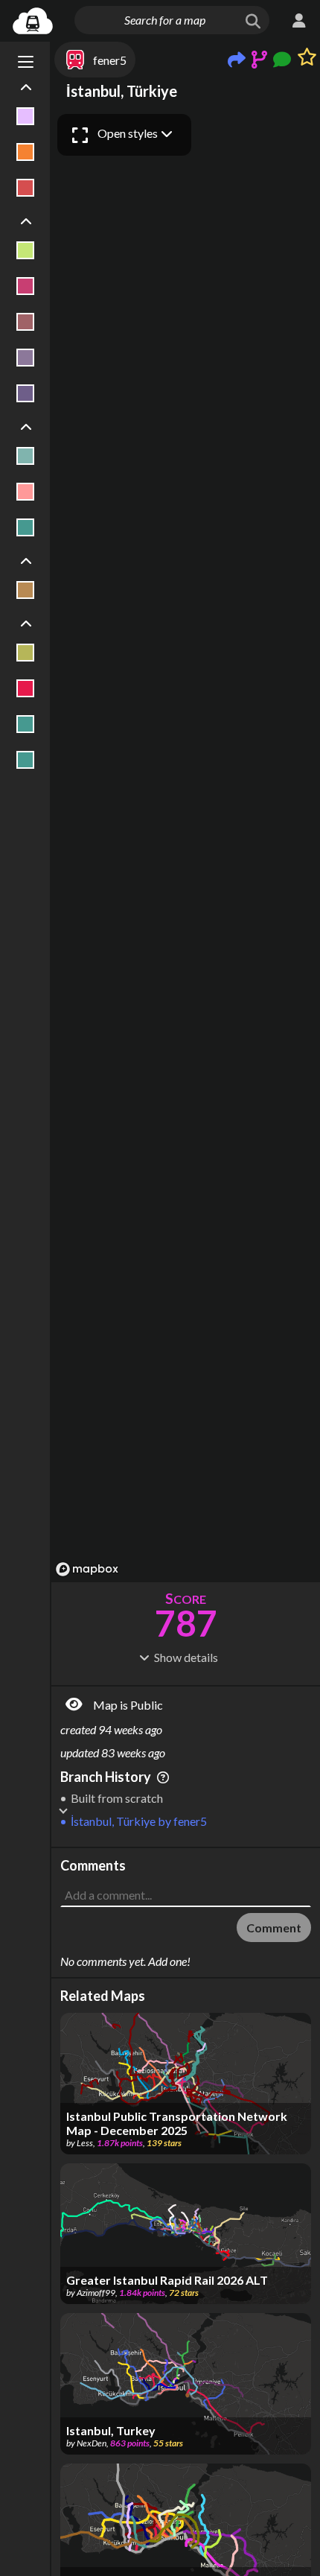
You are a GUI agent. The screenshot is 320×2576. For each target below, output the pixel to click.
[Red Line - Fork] (26, 188)
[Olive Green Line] (26, 653)
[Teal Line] (26, 527)
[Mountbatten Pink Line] (26, 358)
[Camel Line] (26, 590)
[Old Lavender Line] (26, 393)
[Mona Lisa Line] (26, 492)
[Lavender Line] (26, 116)
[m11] (26, 322)
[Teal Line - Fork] (26, 724)
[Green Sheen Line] (26, 456)
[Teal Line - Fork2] (26, 760)
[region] (186, 844)
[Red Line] (26, 688)
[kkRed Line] (26, 286)
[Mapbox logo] (87, 1569)
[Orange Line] (26, 152)
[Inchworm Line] (26, 250)
